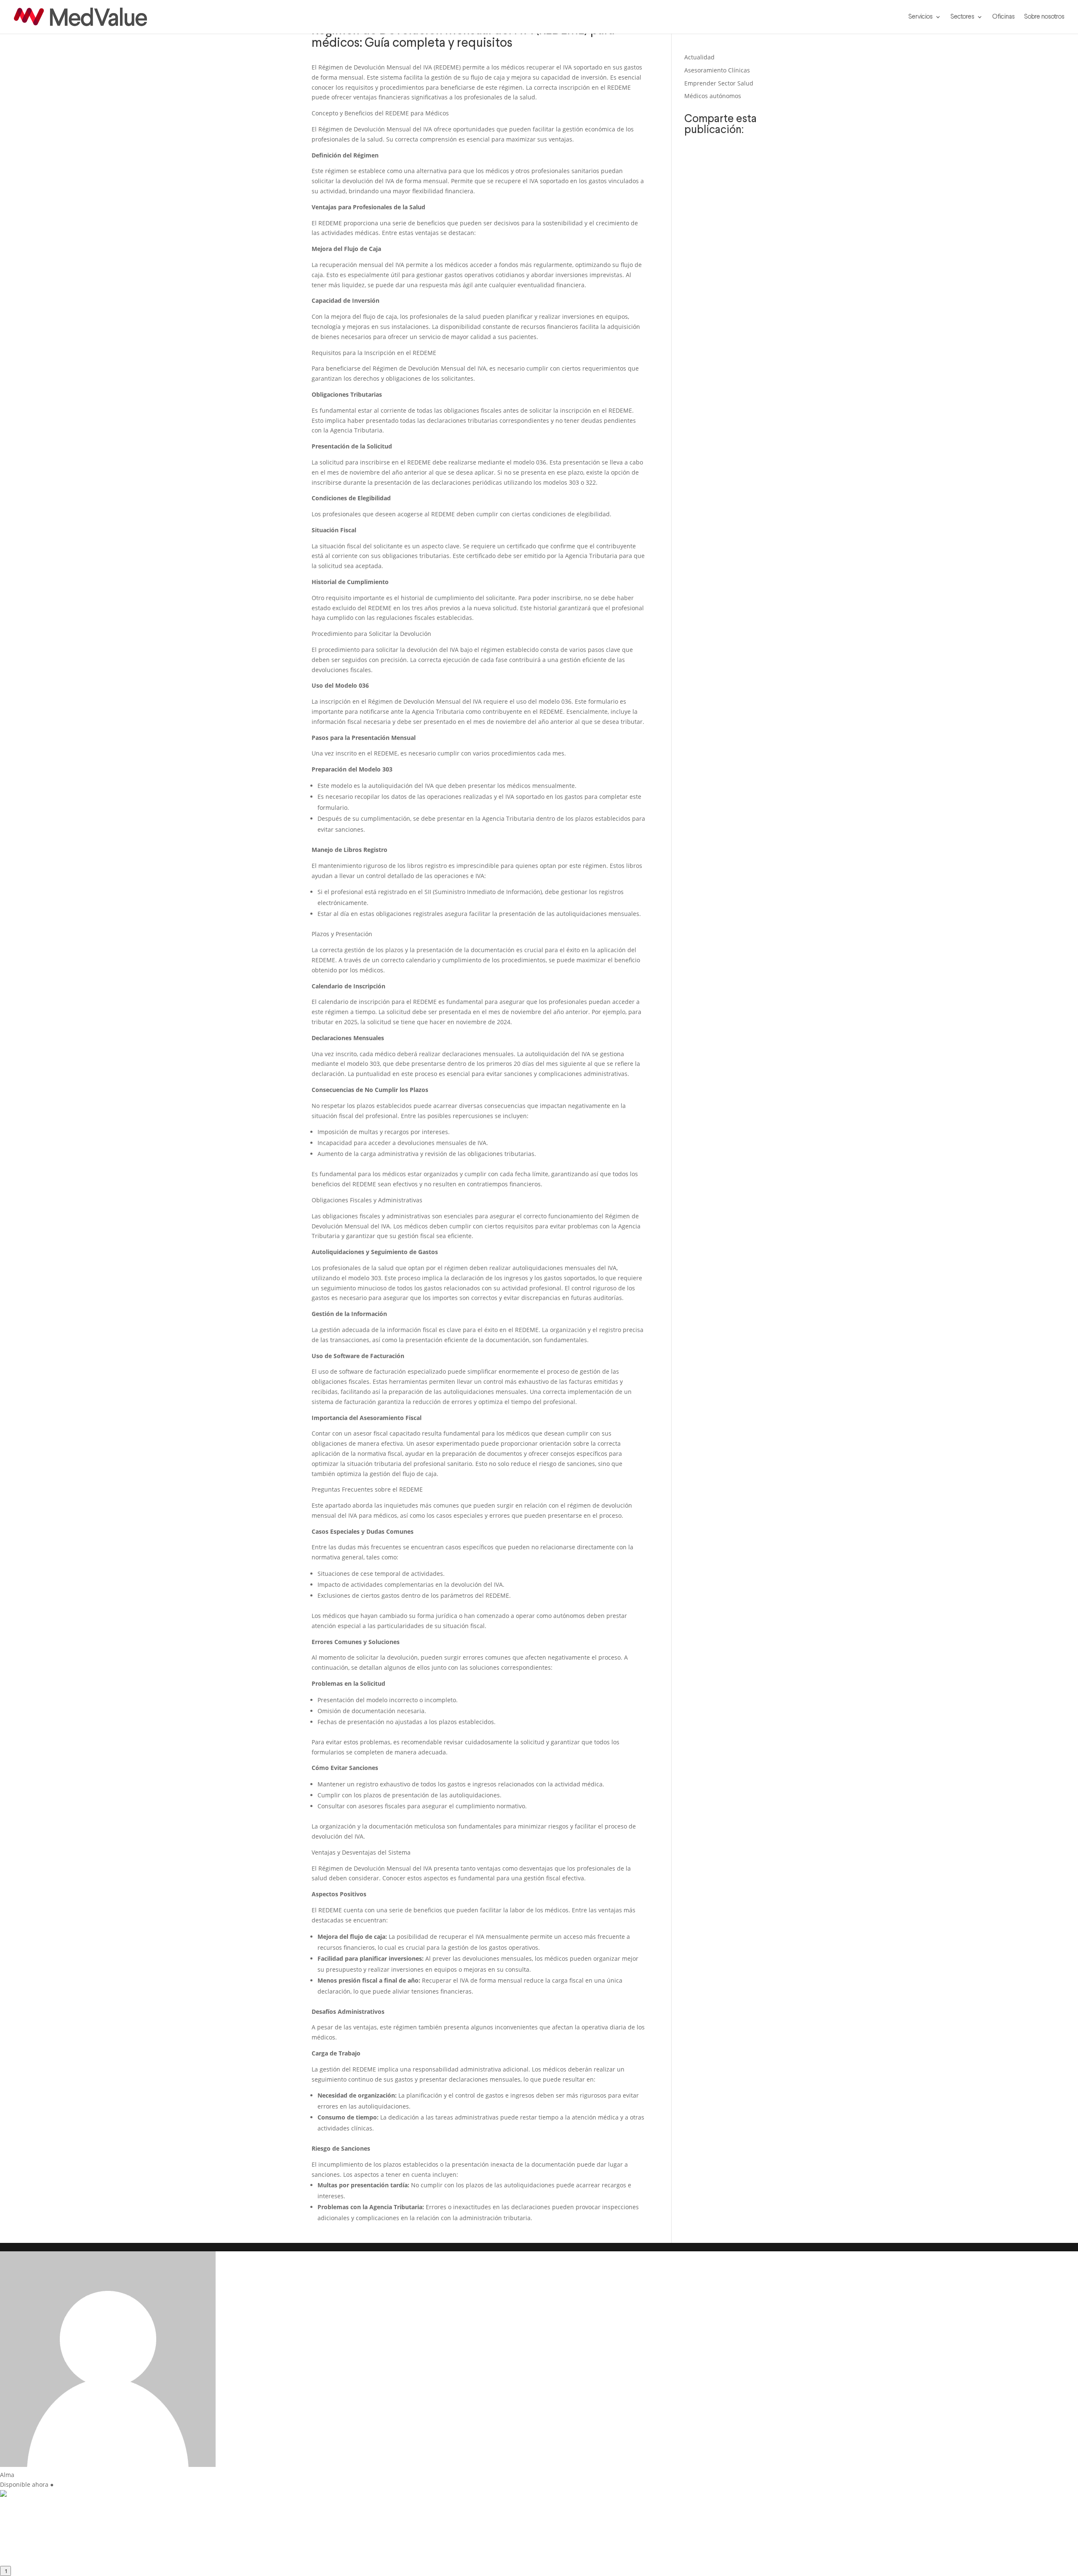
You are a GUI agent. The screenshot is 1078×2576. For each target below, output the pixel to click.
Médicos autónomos (713, 96)
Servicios (921, 17)
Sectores (962, 17)
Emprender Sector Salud (719, 83)
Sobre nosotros (1044, 17)
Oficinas (1003, 17)
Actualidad (699, 57)
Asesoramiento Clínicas (717, 70)
